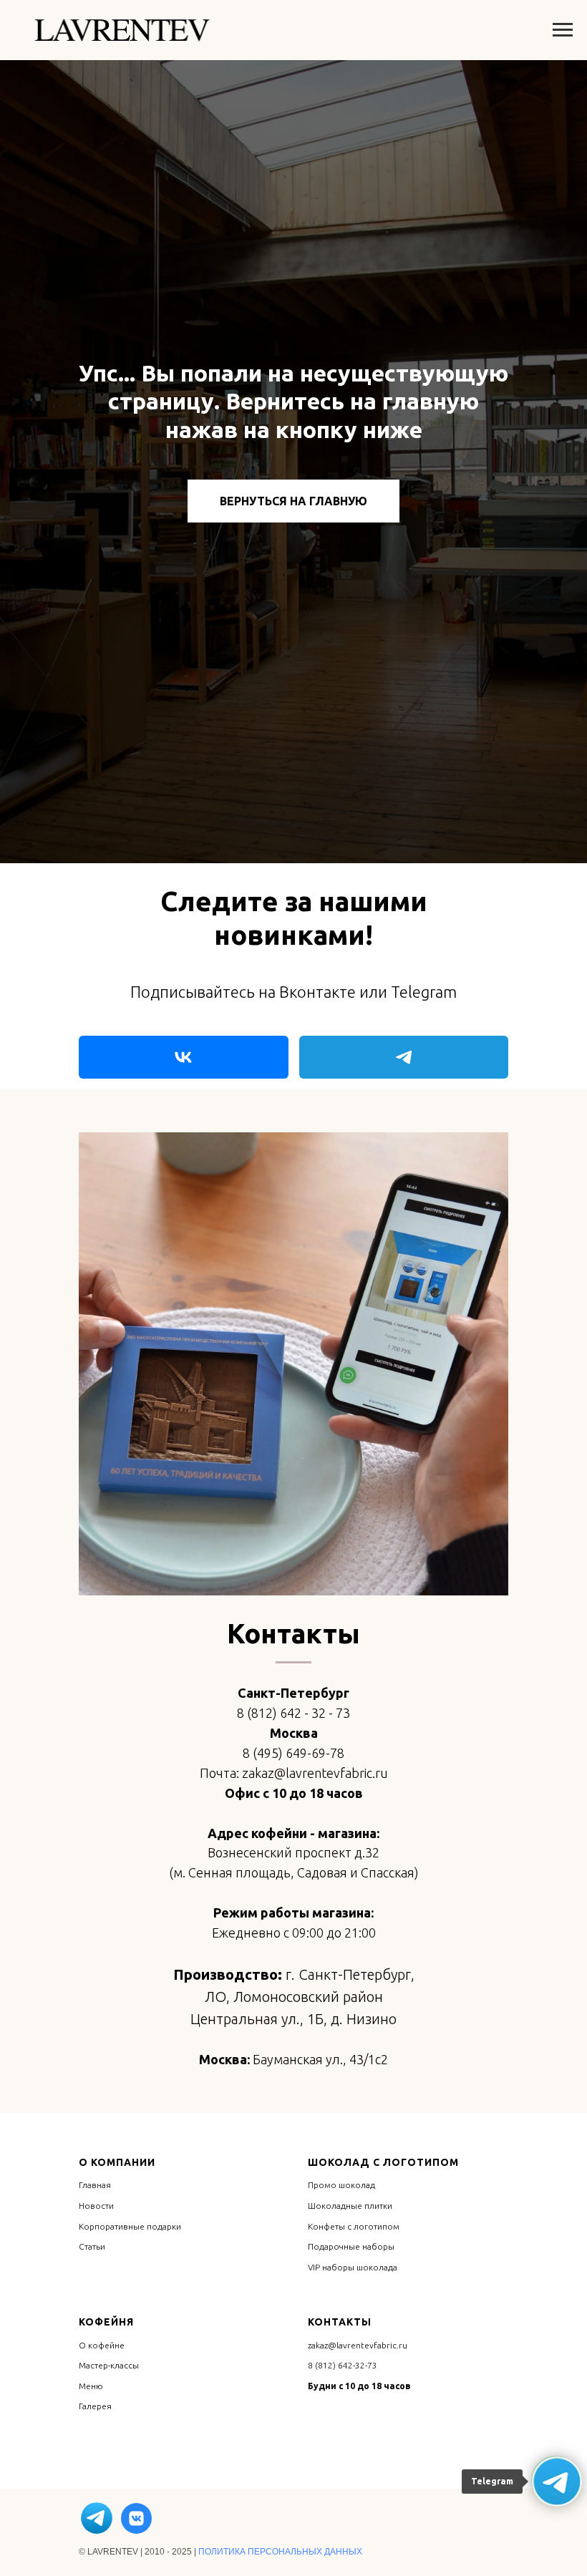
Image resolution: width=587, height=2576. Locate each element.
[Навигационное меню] (563, 30)
